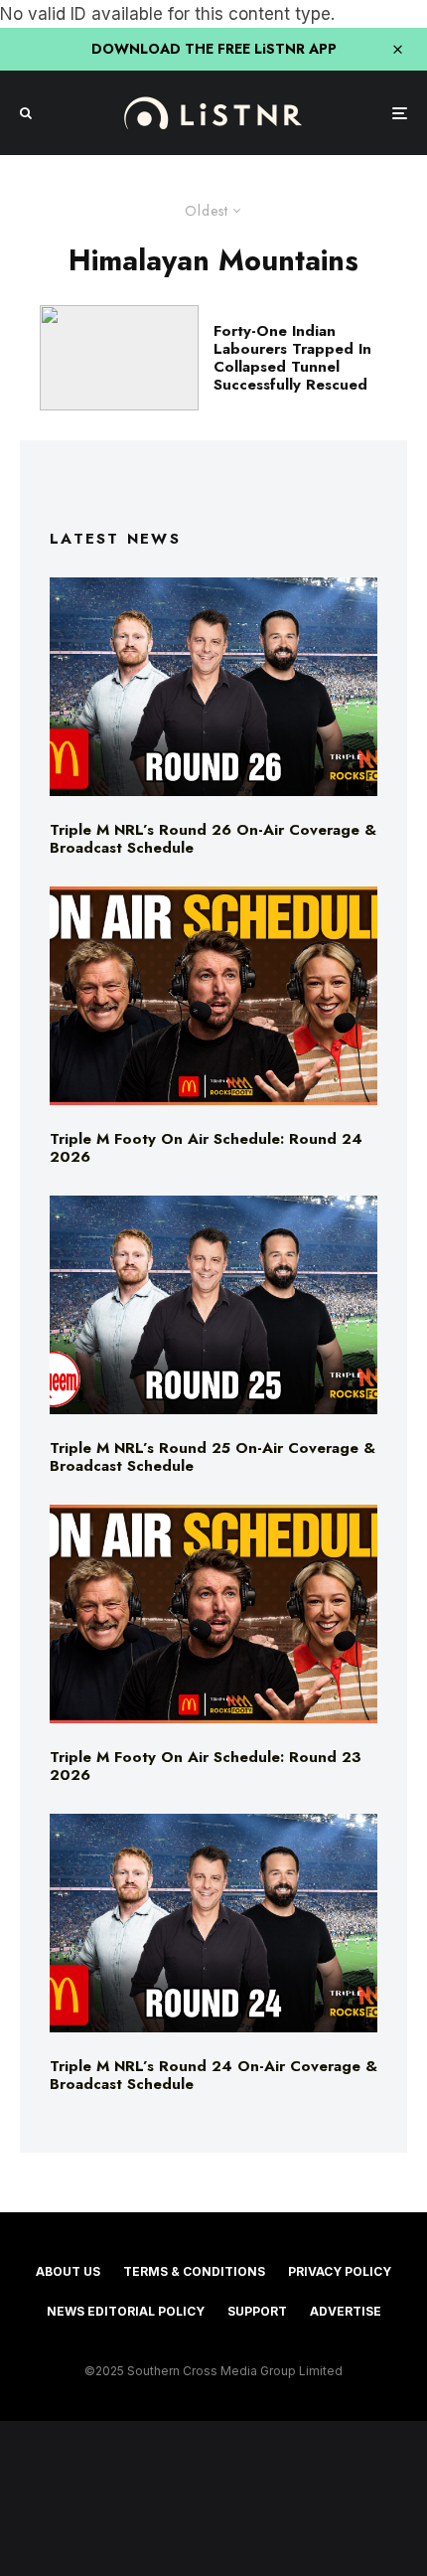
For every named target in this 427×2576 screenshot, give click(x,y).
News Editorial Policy (126, 2311)
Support (257, 2311)
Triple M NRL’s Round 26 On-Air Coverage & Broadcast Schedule (213, 839)
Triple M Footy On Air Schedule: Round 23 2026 (206, 1766)
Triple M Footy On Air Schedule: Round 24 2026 (206, 1148)
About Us (68, 2271)
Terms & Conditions (194, 2271)
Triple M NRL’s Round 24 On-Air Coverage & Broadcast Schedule (213, 2075)
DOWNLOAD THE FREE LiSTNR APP (214, 49)
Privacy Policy (340, 2271)
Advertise (346, 2311)
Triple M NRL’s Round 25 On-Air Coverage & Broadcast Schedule (213, 1457)
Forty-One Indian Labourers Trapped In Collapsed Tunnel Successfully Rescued (292, 358)
